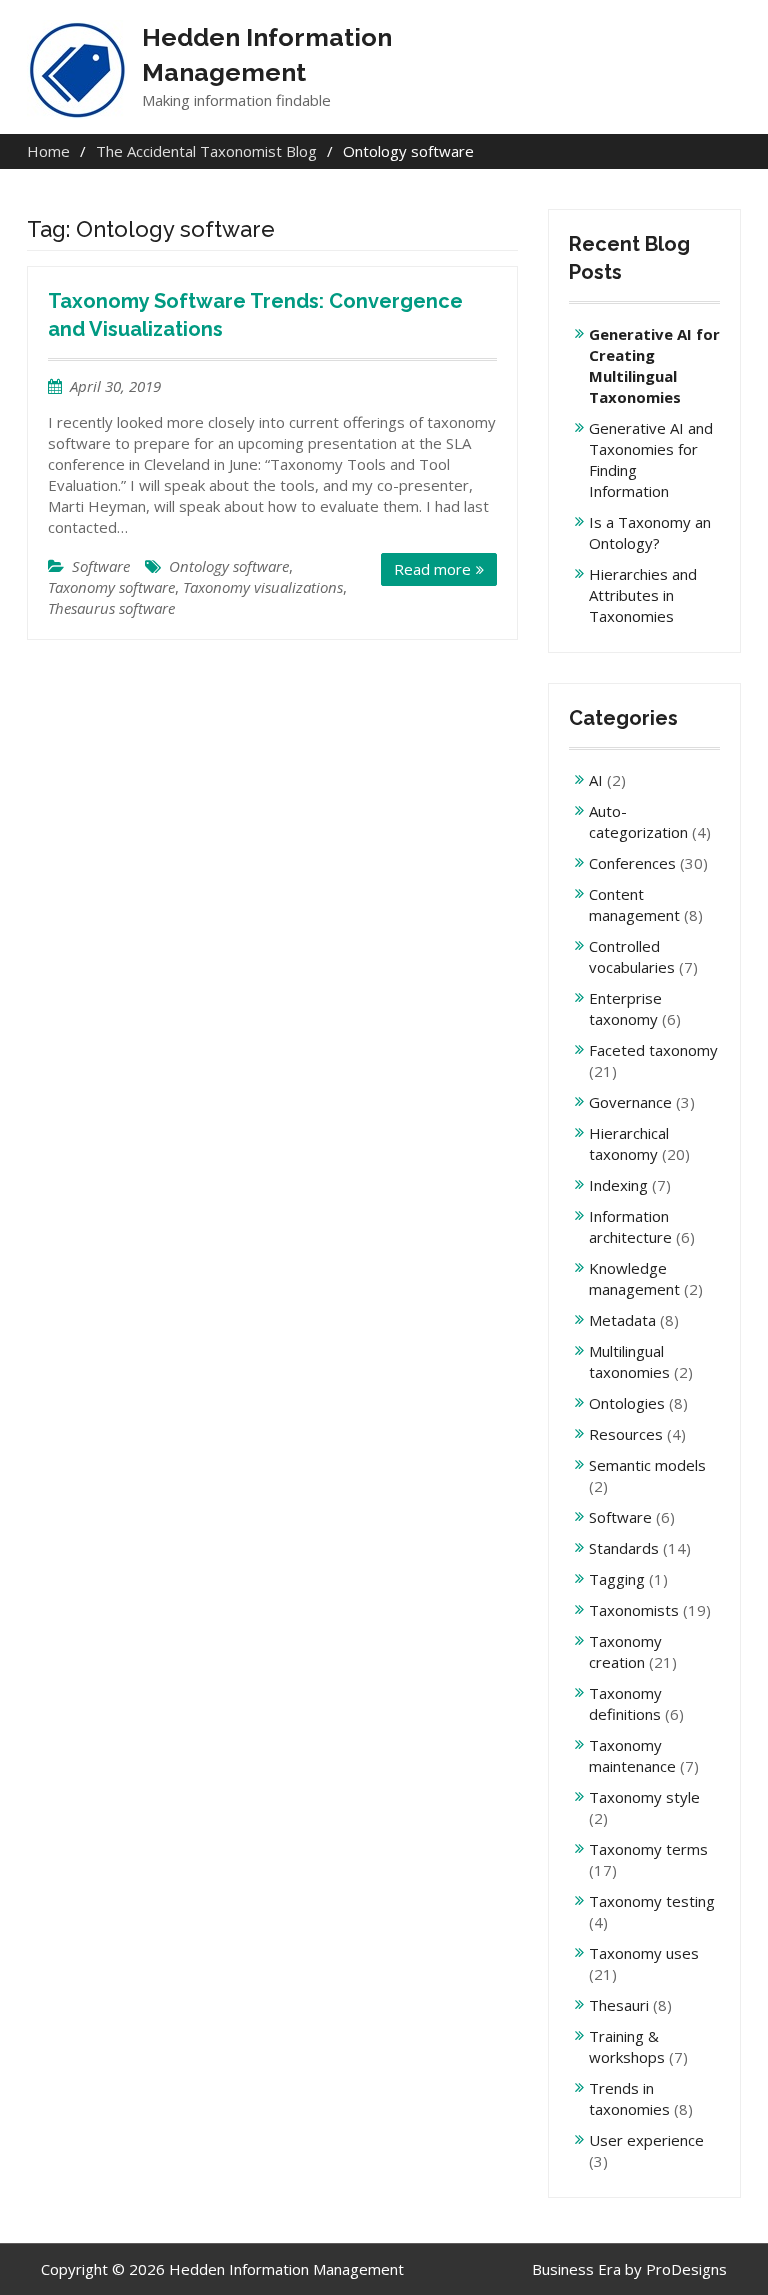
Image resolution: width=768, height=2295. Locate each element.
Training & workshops (627, 2046)
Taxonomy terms (648, 1849)
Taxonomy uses (644, 1953)
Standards (624, 1548)
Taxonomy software (111, 587)
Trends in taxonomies (629, 2098)
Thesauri (619, 2005)
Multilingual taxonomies (629, 1361)
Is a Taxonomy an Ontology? (650, 532)
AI (596, 780)
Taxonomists (634, 1610)
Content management (634, 904)
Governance (630, 1102)
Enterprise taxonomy (625, 1008)
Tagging (617, 1579)
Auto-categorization (638, 821)
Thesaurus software (111, 608)
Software (101, 566)
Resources (626, 1434)
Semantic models (647, 1465)
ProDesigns (686, 2269)
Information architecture (630, 1226)
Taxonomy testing (652, 1901)
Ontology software (229, 566)
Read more (432, 569)
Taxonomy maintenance (632, 1755)
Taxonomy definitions (625, 1703)
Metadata (622, 1320)
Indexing (618, 1185)
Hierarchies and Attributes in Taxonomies (643, 595)
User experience (646, 2140)
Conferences (632, 863)
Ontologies (627, 1403)
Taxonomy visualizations (263, 587)
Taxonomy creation (625, 1651)
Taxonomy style (644, 1797)
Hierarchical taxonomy (629, 1143)
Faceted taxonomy (653, 1050)
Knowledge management (634, 1278)
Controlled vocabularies (632, 956)
